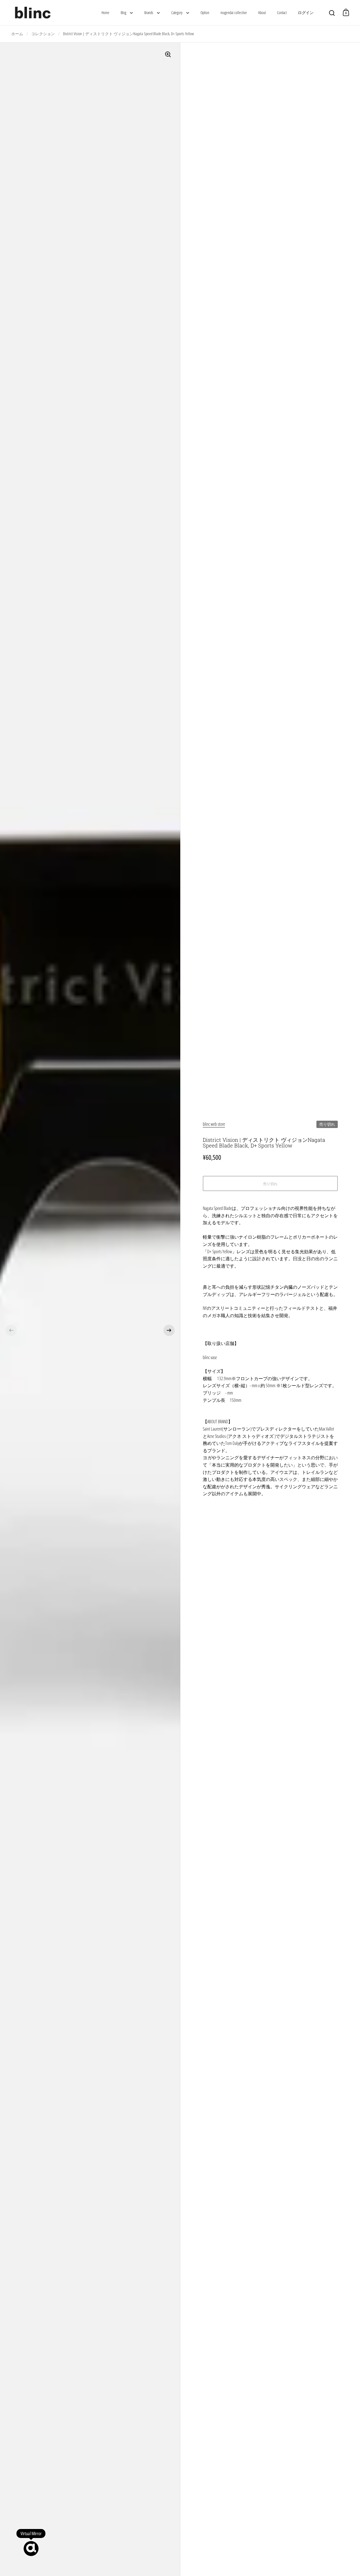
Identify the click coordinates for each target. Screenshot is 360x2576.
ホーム (17, 34)
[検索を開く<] (332, 12)
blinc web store (214, 1124)
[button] (11, 1330)
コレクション (43, 34)
